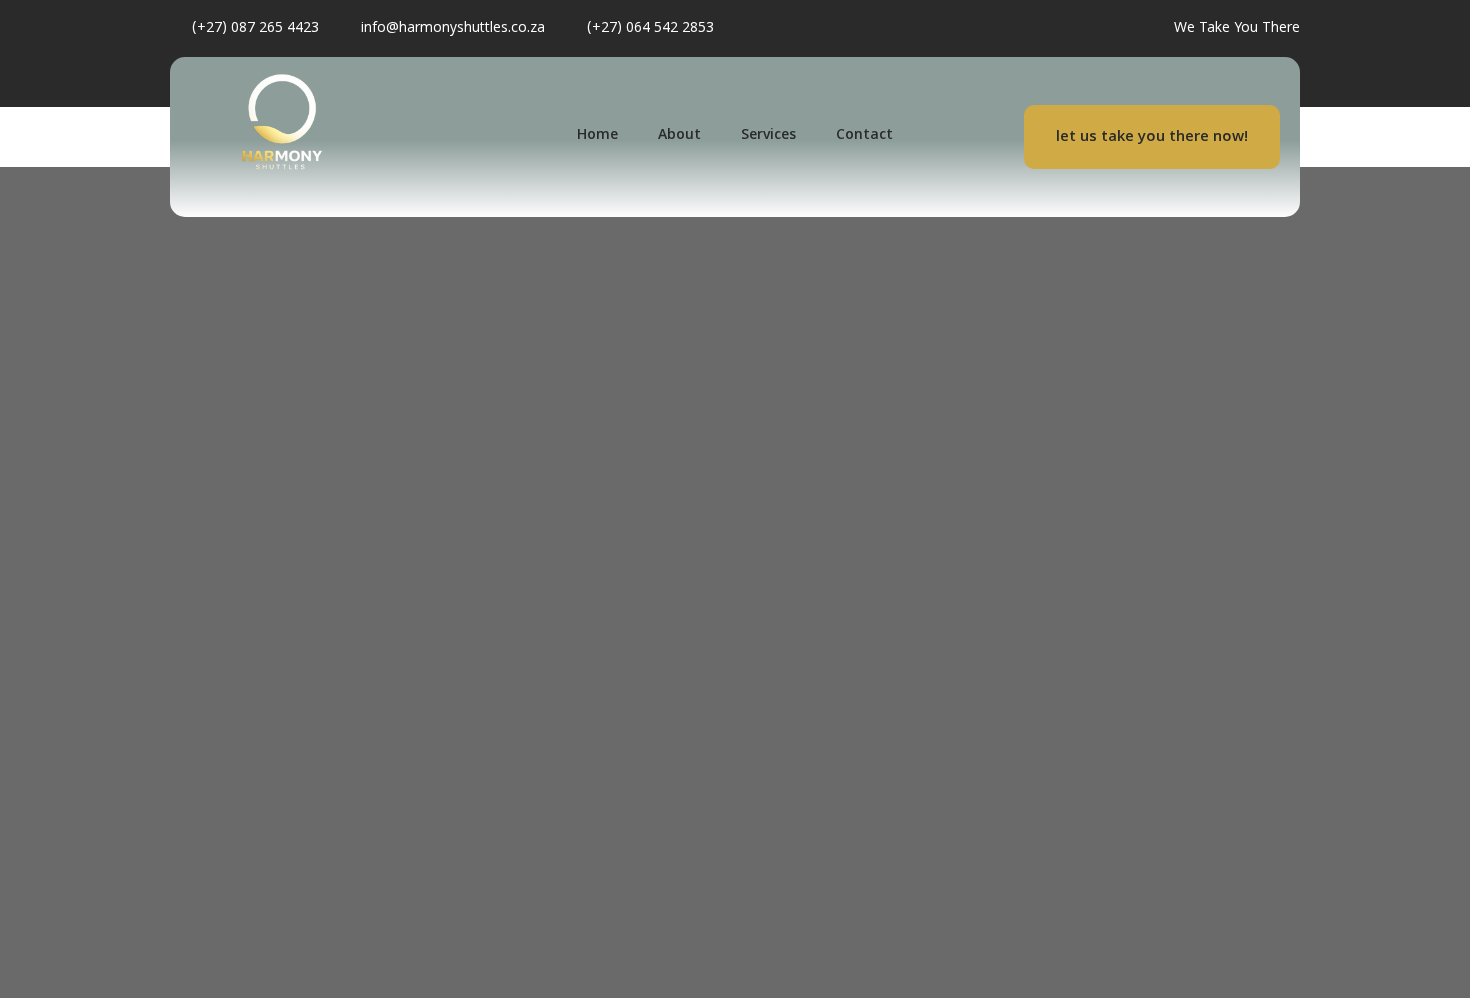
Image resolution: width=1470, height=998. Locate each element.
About (679, 136)
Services (768, 136)
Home (597, 136)
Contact (864, 136)
